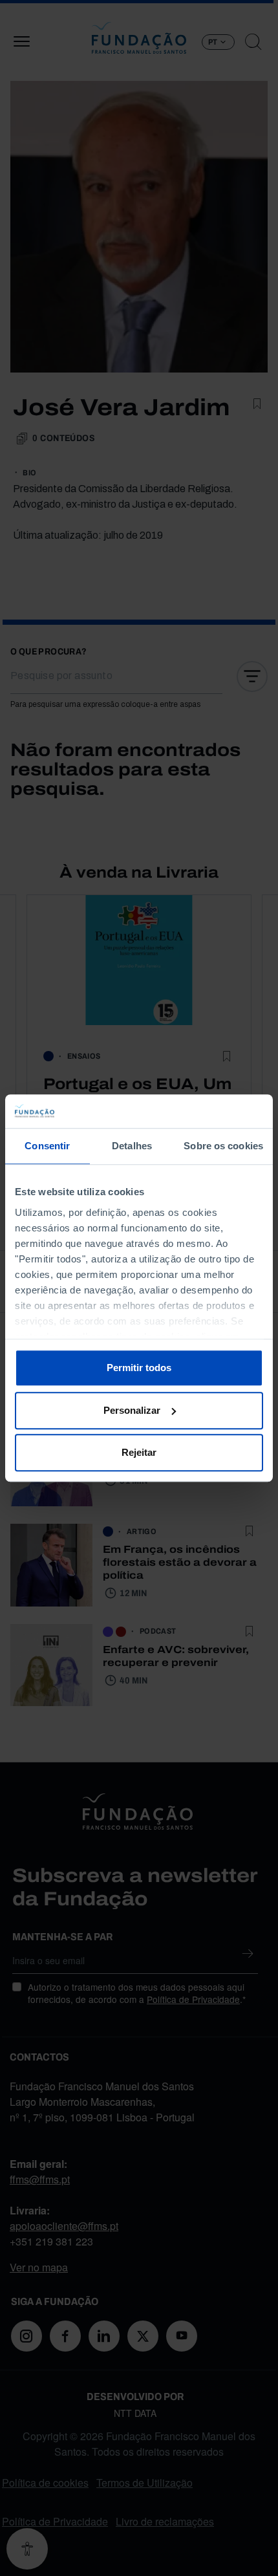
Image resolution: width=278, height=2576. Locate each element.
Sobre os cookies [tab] (223, 1146)
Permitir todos (139, 1368)
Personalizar (132, 1410)
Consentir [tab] (47, 1146)
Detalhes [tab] (132, 1146)
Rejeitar (139, 1452)
